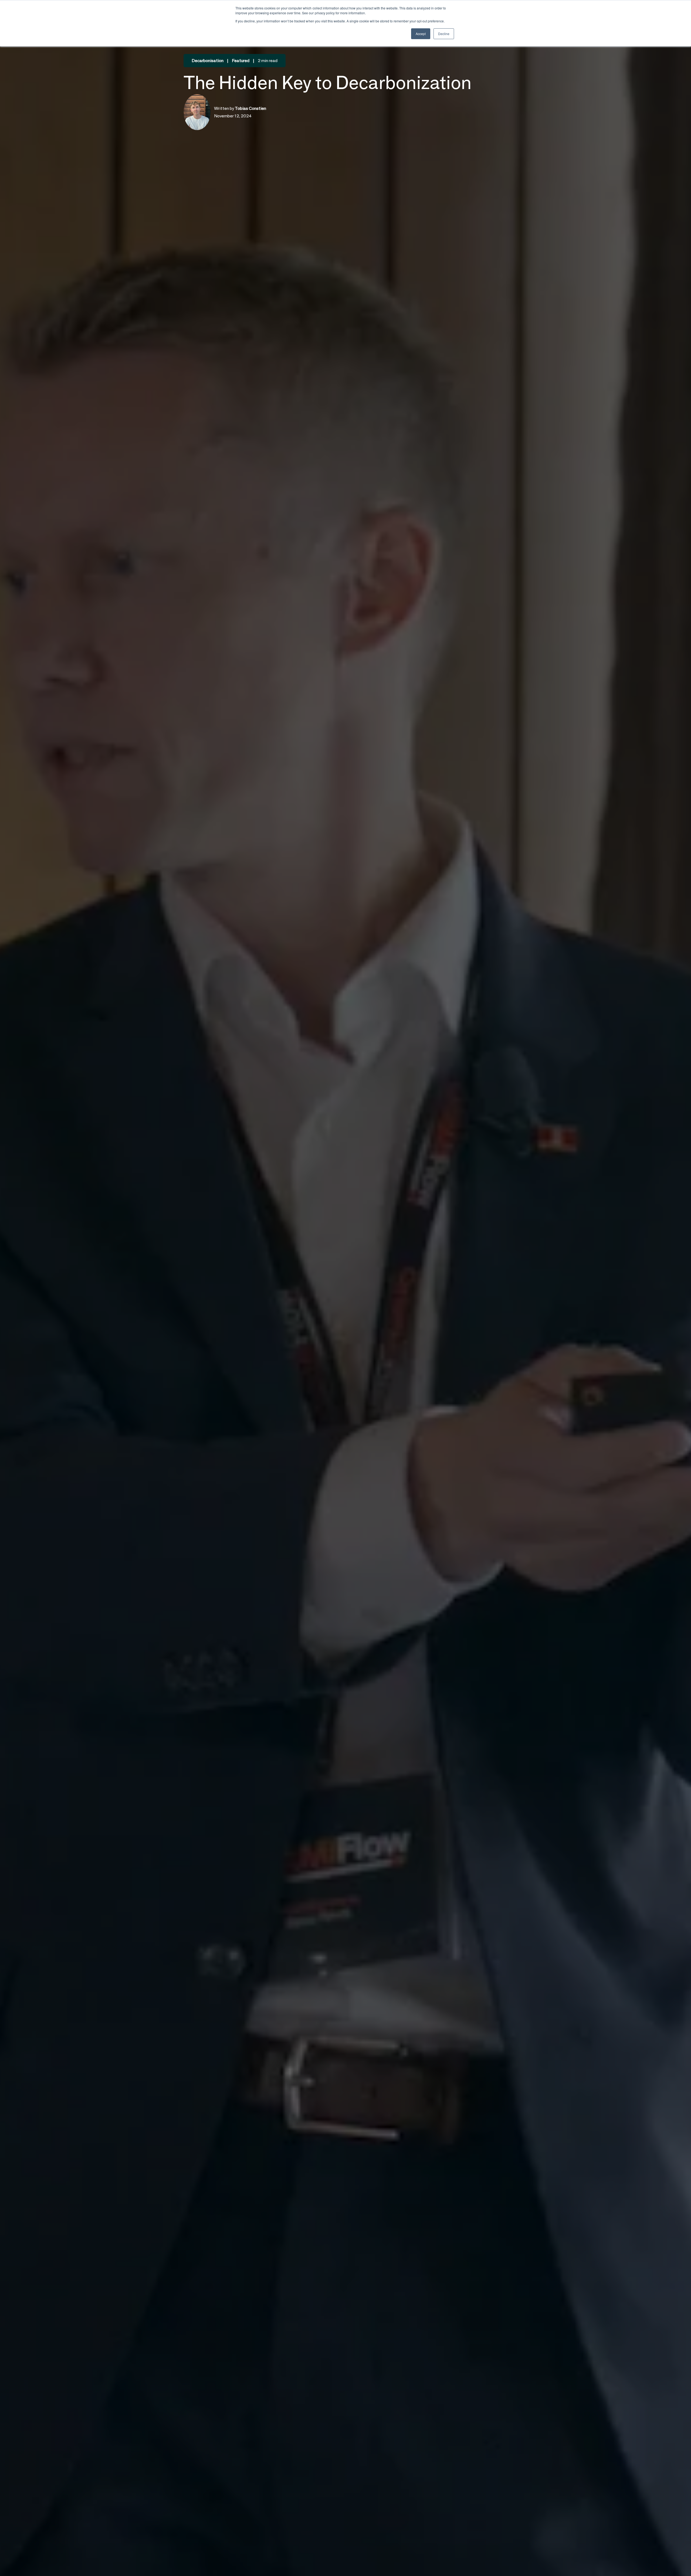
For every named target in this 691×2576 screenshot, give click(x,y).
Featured (241, 61)
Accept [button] (421, 34)
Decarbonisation (208, 61)
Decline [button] (444, 34)
